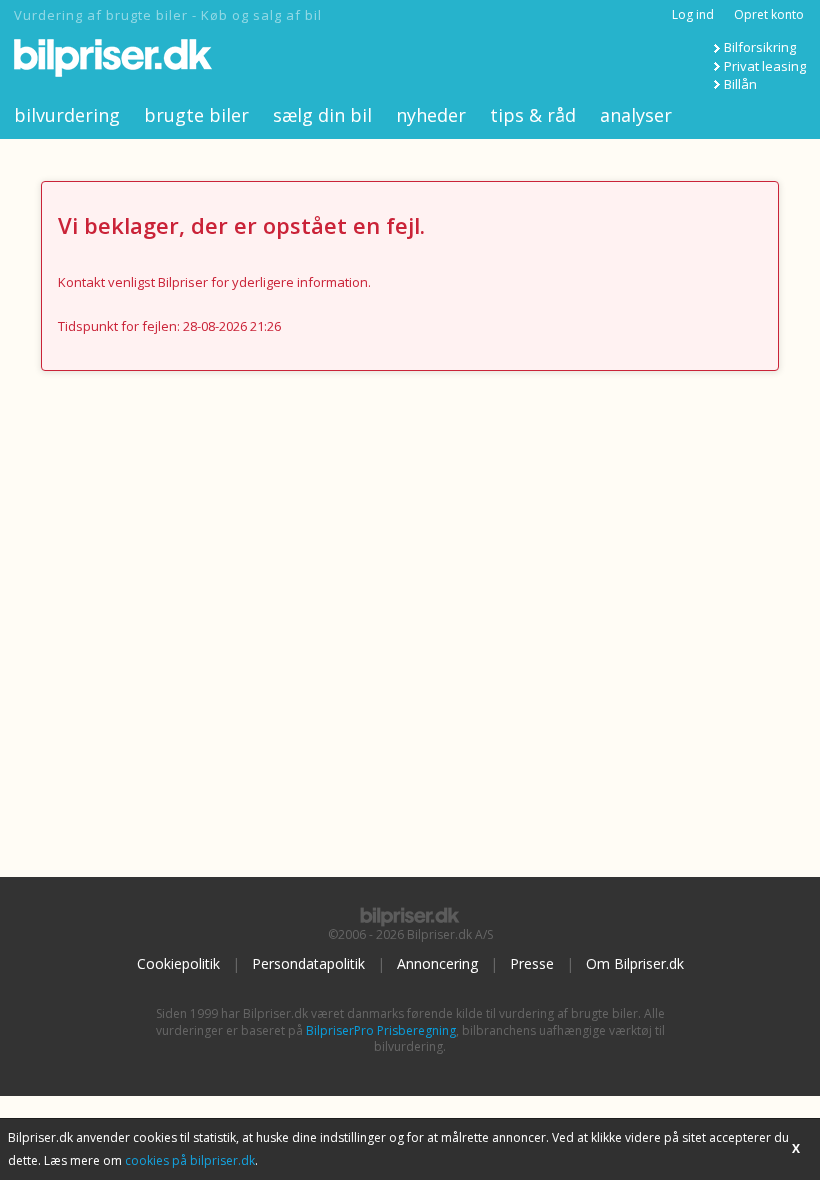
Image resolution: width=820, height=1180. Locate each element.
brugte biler (196, 115)
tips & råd (533, 115)
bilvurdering (67, 115)
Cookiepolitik (178, 963)
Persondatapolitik (308, 963)
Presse (532, 963)
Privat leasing (765, 66)
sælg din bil (322, 115)
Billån (740, 84)
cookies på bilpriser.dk (190, 1160)
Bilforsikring (760, 47)
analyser (636, 115)
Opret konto (769, 14)
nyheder (431, 115)
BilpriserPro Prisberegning (381, 1030)
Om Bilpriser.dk (635, 963)
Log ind (693, 14)
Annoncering (437, 963)
